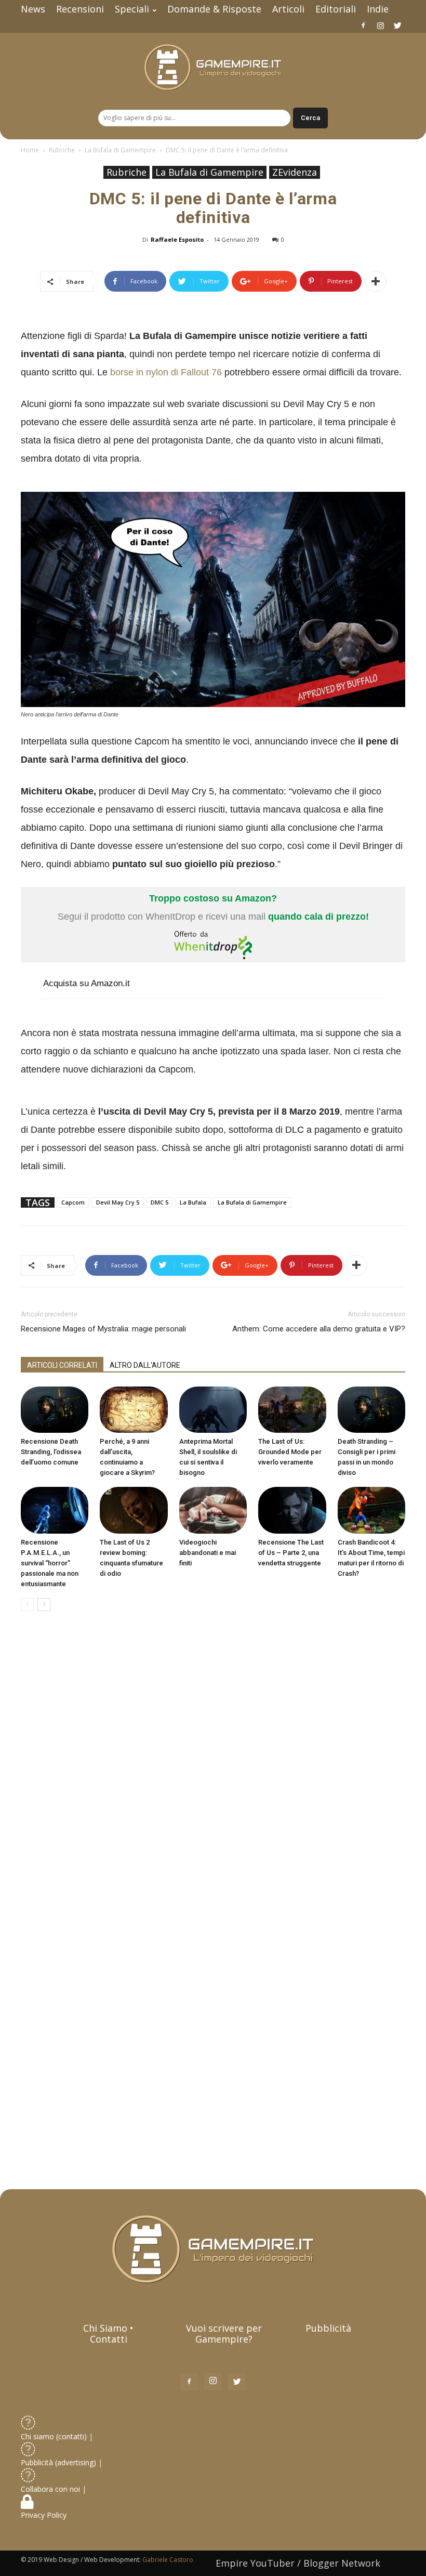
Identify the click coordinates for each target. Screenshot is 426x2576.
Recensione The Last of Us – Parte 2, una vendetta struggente (291, 1553)
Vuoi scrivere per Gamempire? (224, 2333)
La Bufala (193, 1202)
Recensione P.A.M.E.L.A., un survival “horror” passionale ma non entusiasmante (50, 1563)
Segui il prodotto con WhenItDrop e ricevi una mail (213, 907)
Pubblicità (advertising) (59, 2462)
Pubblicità (328, 2328)
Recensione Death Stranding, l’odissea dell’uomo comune (51, 1452)
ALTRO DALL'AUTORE (145, 1365)
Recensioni (80, 9)
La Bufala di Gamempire (120, 150)
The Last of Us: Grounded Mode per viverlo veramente (290, 1452)
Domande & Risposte (214, 9)
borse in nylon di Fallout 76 (166, 372)
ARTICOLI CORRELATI (62, 1365)
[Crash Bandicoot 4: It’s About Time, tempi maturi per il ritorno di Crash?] (371, 1510)
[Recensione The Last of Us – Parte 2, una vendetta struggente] (292, 1510)
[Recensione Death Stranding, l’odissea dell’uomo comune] (55, 1410)
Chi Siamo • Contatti (108, 2333)
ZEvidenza (295, 172)
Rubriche (62, 150)
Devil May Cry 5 (118, 1202)
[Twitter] (397, 25)
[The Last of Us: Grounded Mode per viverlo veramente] (292, 1410)
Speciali (132, 9)
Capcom (73, 1202)
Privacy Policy (45, 2515)
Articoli (288, 9)
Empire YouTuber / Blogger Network (298, 2563)
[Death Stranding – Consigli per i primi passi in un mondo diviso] (371, 1410)
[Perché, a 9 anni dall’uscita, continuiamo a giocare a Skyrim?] (134, 1410)
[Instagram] (380, 25)
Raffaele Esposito (177, 239)
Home (30, 150)
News (33, 9)
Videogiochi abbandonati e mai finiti (208, 1553)
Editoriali (336, 9)
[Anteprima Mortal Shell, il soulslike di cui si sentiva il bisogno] (213, 1410)
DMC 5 (159, 1202)
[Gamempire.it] (213, 67)
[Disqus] (213, 1766)
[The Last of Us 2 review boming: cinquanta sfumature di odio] (134, 1510)
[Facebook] (363, 25)
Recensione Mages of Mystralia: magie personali (103, 1329)
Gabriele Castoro (168, 2560)
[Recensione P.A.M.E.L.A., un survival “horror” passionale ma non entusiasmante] (55, 1510)
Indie (378, 9)
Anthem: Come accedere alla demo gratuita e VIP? (319, 1329)
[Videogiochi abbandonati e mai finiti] (213, 1510)
